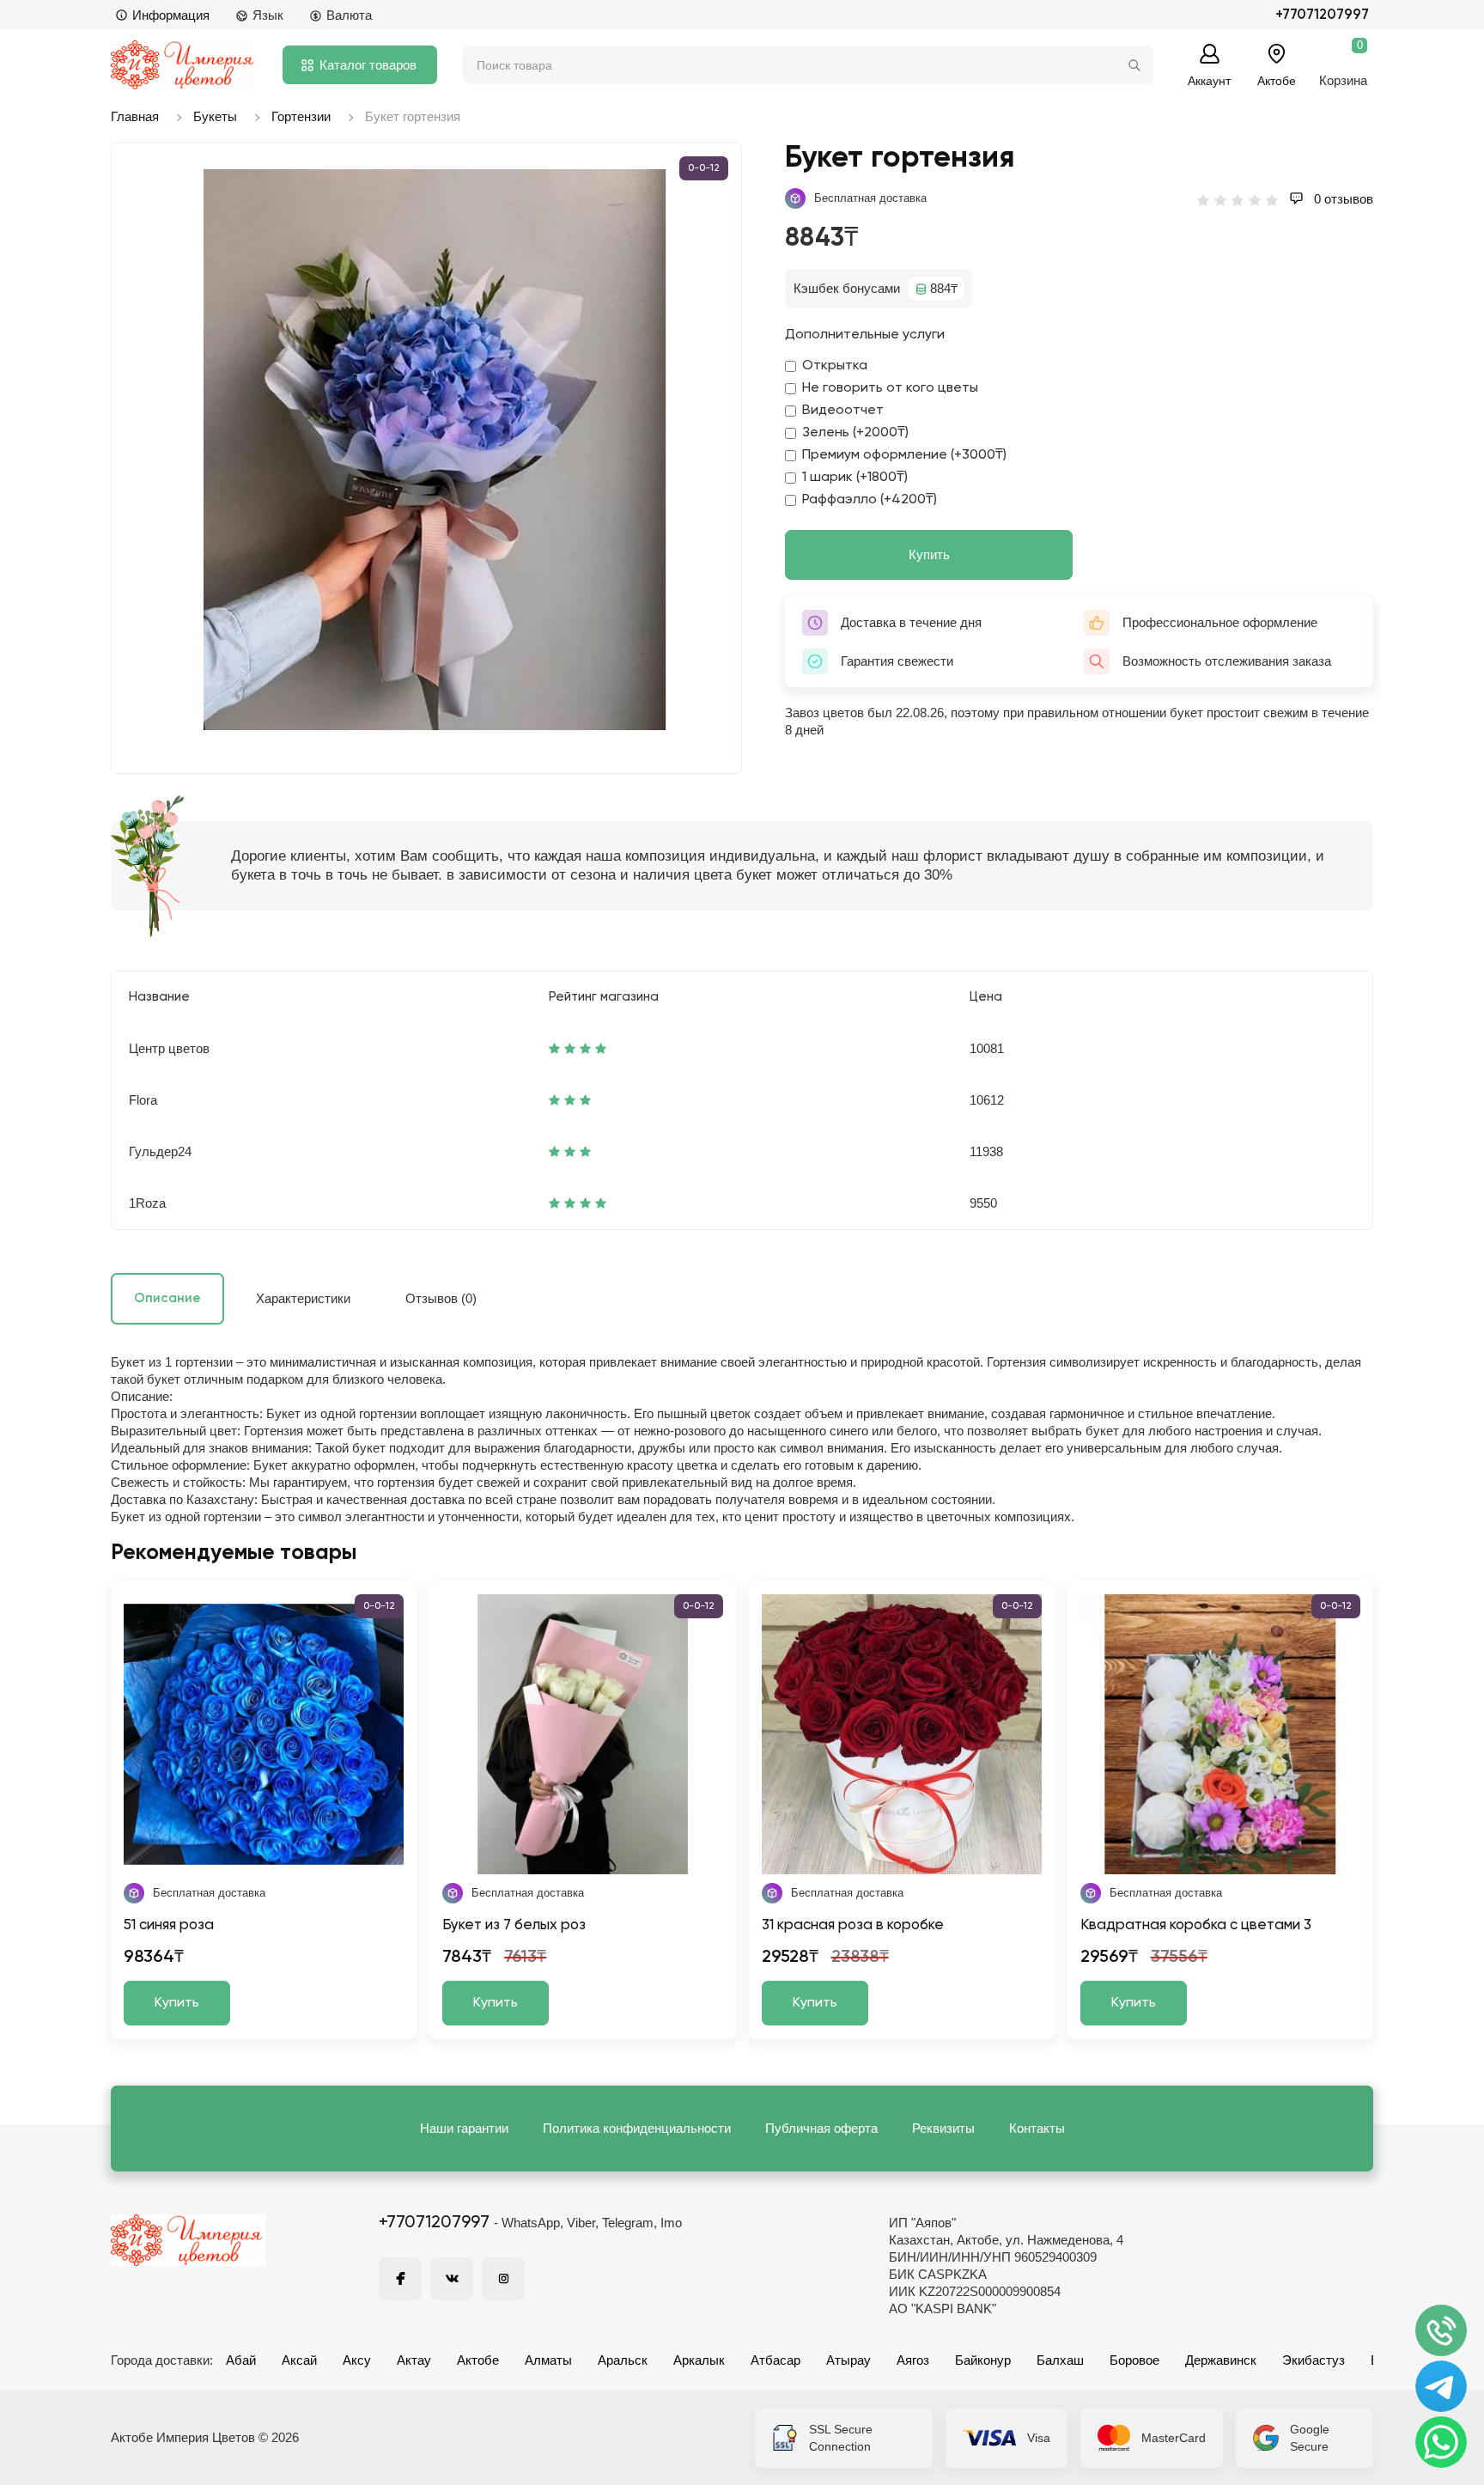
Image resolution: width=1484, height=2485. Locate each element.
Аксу (357, 2360)
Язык (268, 15)
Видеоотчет (843, 411)
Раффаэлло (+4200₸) (870, 500)
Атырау (848, 2360)
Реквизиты (943, 2128)
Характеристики (303, 1298)
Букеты (215, 116)
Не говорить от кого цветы (890, 388)
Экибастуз (1314, 2360)
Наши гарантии (464, 2128)
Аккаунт (1209, 80)
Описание (167, 1298)
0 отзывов (1342, 199)
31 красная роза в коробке (853, 1925)
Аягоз (913, 2360)
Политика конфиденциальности (637, 2128)
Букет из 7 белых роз (514, 1925)
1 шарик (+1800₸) (855, 478)
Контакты (1037, 2128)
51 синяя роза (169, 1925)
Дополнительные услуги (865, 335)
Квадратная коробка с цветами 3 (1196, 1925)
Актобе (478, 2360)
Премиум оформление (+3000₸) (904, 455)
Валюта (349, 15)
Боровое (1134, 2360)
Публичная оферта (821, 2128)
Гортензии (301, 116)
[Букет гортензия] (435, 450)
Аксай (299, 2360)
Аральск (623, 2360)
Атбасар (775, 2360)
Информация (171, 15)
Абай (241, 2360)
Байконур (983, 2360)
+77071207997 (1322, 15)
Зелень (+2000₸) (855, 433)
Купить (929, 554)
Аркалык (699, 2360)
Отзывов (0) (441, 1298)
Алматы (548, 2360)
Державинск (1221, 2360)
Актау (414, 2360)
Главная (135, 116)
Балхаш (1060, 2360)
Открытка (835, 366)
